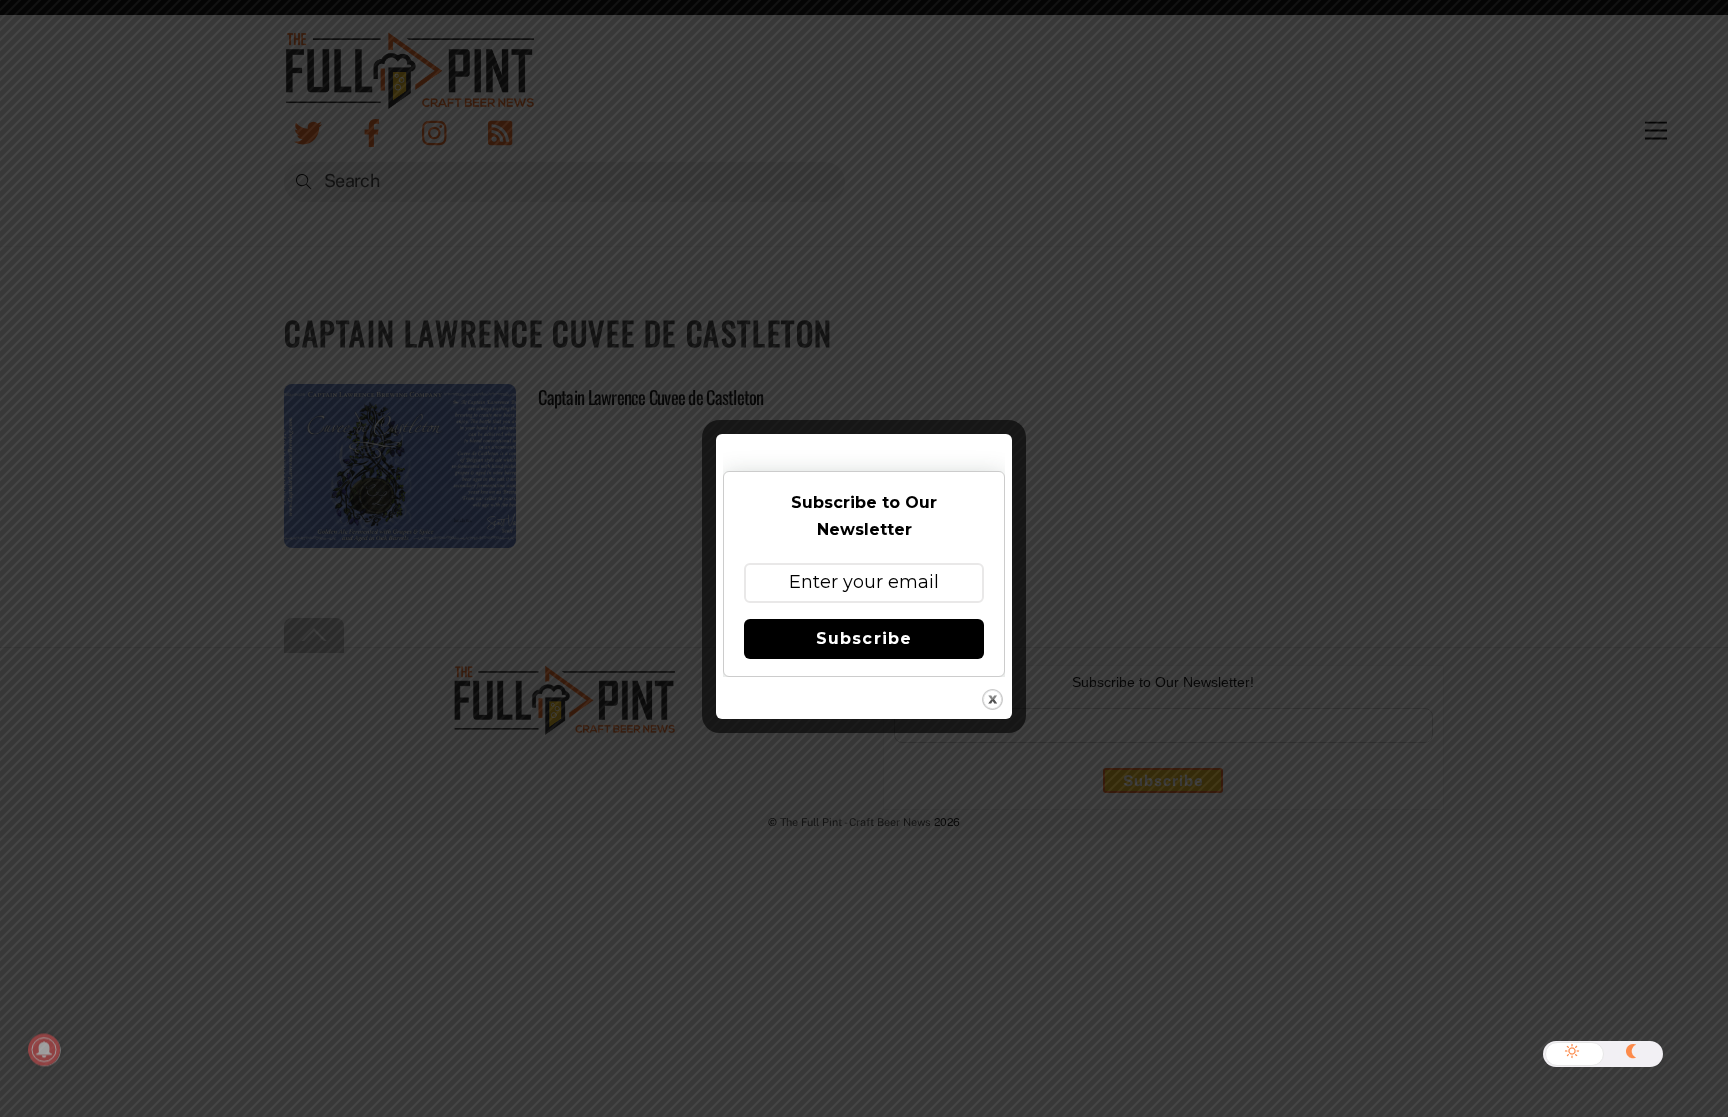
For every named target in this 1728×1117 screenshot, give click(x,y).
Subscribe (863, 638)
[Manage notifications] (44, 1050)
